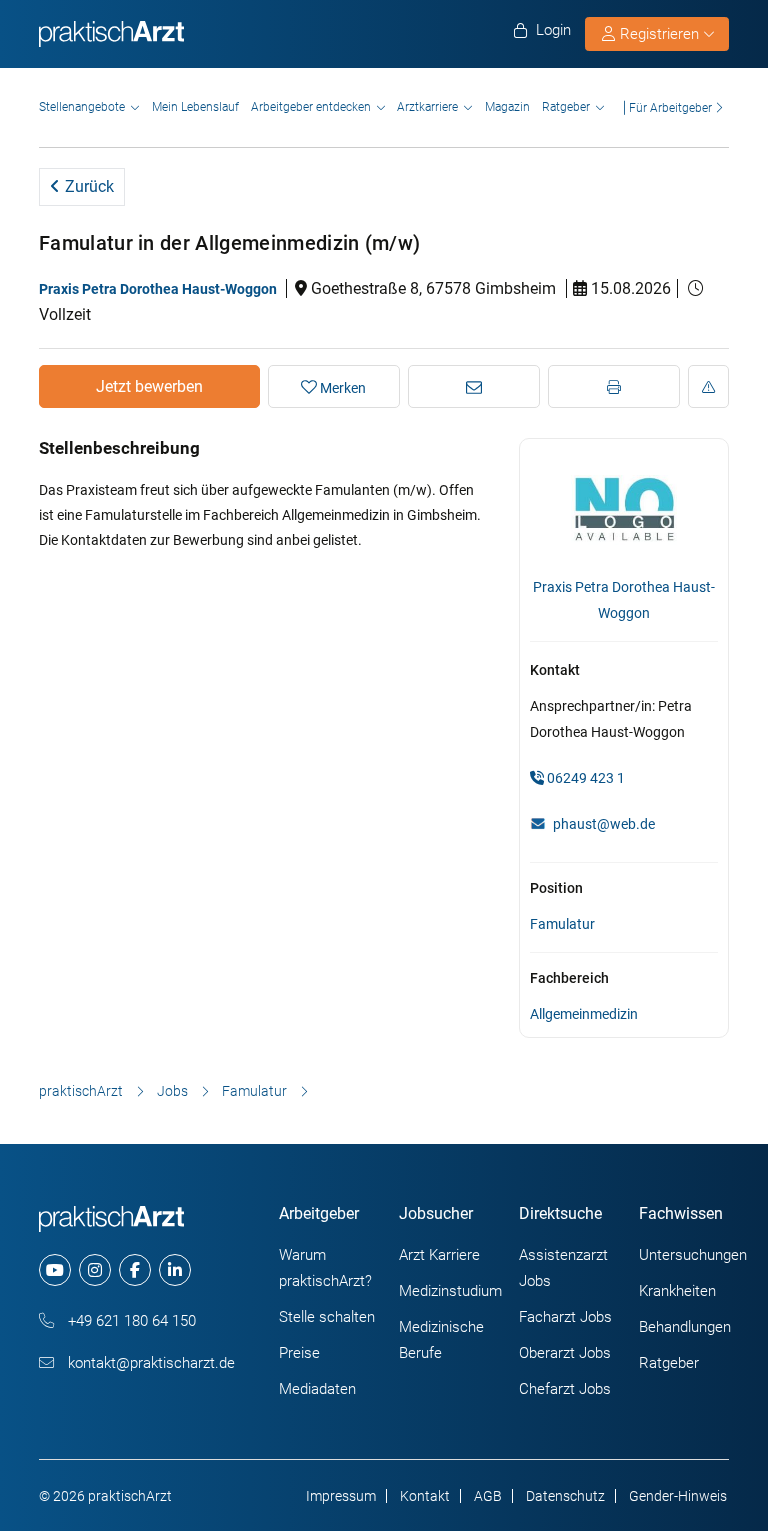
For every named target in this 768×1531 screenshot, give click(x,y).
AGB (488, 1496)
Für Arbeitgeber (670, 107)
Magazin (507, 107)
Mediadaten (317, 1389)
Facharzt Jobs (565, 1317)
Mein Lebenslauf (195, 107)
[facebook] (135, 1270)
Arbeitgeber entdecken (311, 107)
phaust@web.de (604, 824)
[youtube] (55, 1270)
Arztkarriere (427, 107)
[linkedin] (175, 1270)
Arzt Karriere (439, 1255)
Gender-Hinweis (678, 1496)
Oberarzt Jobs (565, 1353)
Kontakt (425, 1496)
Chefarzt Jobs (565, 1389)
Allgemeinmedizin (584, 1014)
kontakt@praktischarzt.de (149, 1363)
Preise (299, 1353)
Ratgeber (566, 107)
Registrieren (659, 34)
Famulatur (562, 924)
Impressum (341, 1496)
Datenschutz (565, 1496)
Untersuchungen (693, 1255)
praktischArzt (81, 1091)
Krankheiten (677, 1291)
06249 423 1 (584, 778)
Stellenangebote (82, 107)
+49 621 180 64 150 (130, 1321)
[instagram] (95, 1270)
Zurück (87, 186)
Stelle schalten (327, 1317)
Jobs (172, 1091)
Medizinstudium (450, 1291)
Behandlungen (685, 1327)
